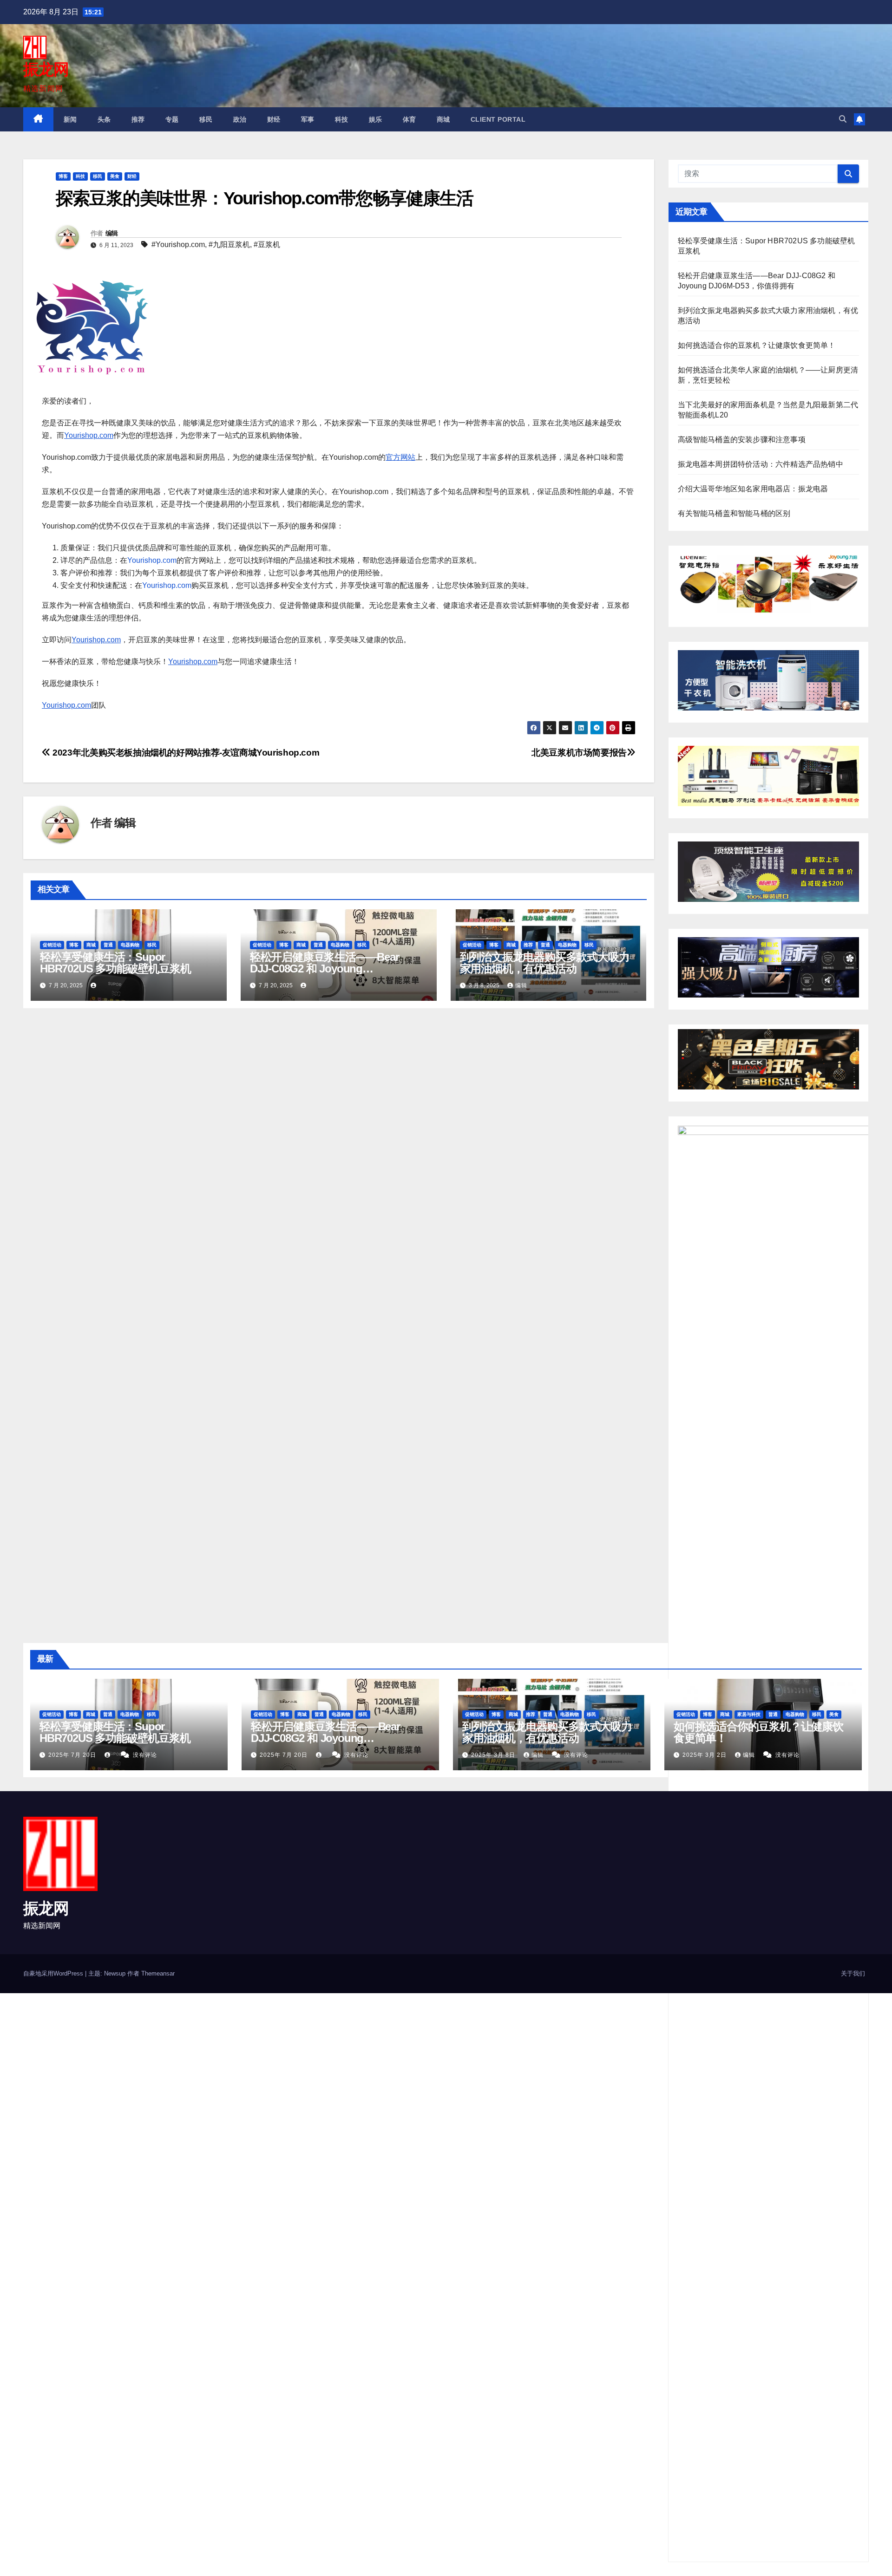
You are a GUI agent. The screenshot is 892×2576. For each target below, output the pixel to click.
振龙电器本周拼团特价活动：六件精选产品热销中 (761, 464)
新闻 (70, 119)
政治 (240, 119)
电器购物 (130, 945)
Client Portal (498, 119)
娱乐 (376, 119)
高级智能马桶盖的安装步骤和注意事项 (742, 440)
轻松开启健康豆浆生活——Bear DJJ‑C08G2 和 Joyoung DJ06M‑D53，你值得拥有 (325, 968)
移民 (206, 119)
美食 (115, 176)
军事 (308, 119)
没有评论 (145, 1755)
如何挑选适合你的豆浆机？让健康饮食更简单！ (757, 345)
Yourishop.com (89, 435)
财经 (274, 119)
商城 (443, 119)
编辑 (112, 233)
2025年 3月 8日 (494, 1755)
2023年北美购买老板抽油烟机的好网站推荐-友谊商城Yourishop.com (185, 753)
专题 (172, 119)
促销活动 (52, 945)
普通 (108, 945)
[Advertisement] (279, 2062)
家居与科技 (749, 1714)
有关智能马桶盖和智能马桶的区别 (734, 513)
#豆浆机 (267, 245)
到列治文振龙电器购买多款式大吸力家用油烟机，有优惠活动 (545, 963)
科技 (342, 119)
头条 (104, 119)
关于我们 (853, 1973)
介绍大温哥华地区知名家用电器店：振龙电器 (753, 489)
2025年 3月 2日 (705, 1755)
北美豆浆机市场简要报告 (579, 753)
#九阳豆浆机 (229, 245)
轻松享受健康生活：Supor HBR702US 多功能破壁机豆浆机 (115, 963)
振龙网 (46, 69)
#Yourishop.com (178, 245)
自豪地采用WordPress (54, 1973)
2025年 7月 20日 (73, 1755)
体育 (410, 119)
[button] (843, 119)
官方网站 (400, 457)
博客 (63, 176)
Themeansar (158, 1973)
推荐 (138, 119)
